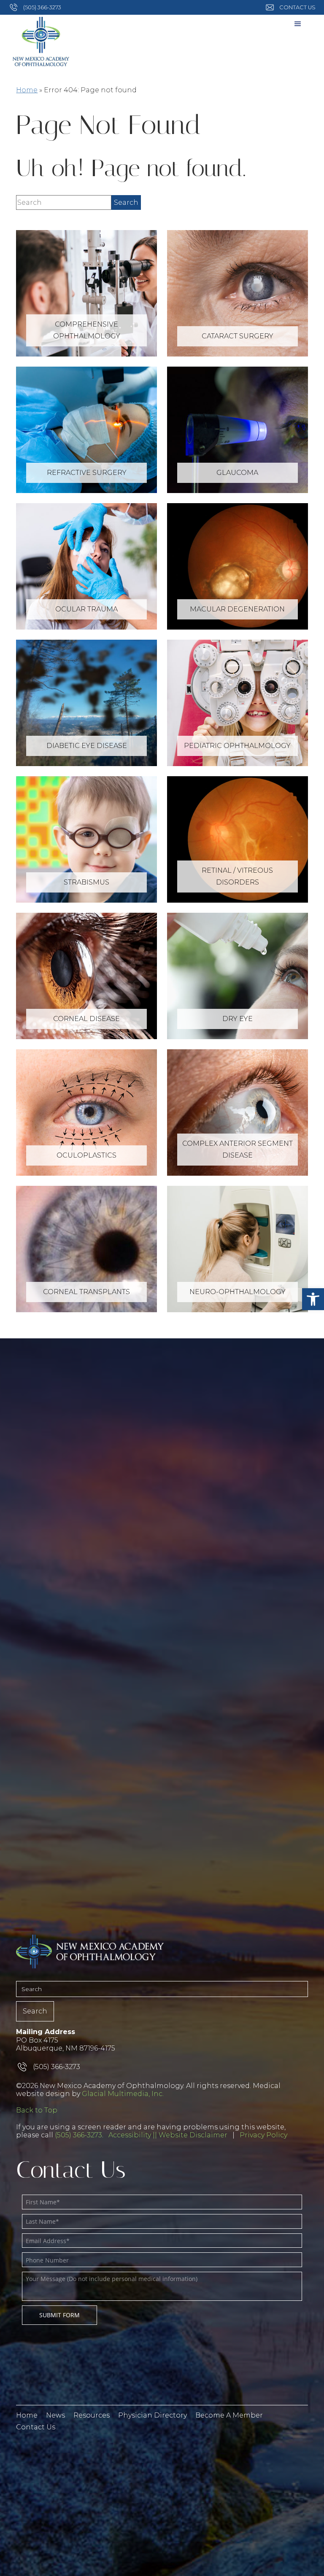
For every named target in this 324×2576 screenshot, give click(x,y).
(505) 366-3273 (78, 2135)
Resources (92, 2415)
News (55, 2415)
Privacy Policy (263, 2135)
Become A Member (229, 2415)
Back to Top (37, 2110)
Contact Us (36, 2427)
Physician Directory (153, 2415)
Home (27, 90)
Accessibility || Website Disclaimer (168, 2135)
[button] (313, 1299)
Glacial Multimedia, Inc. (123, 2094)
